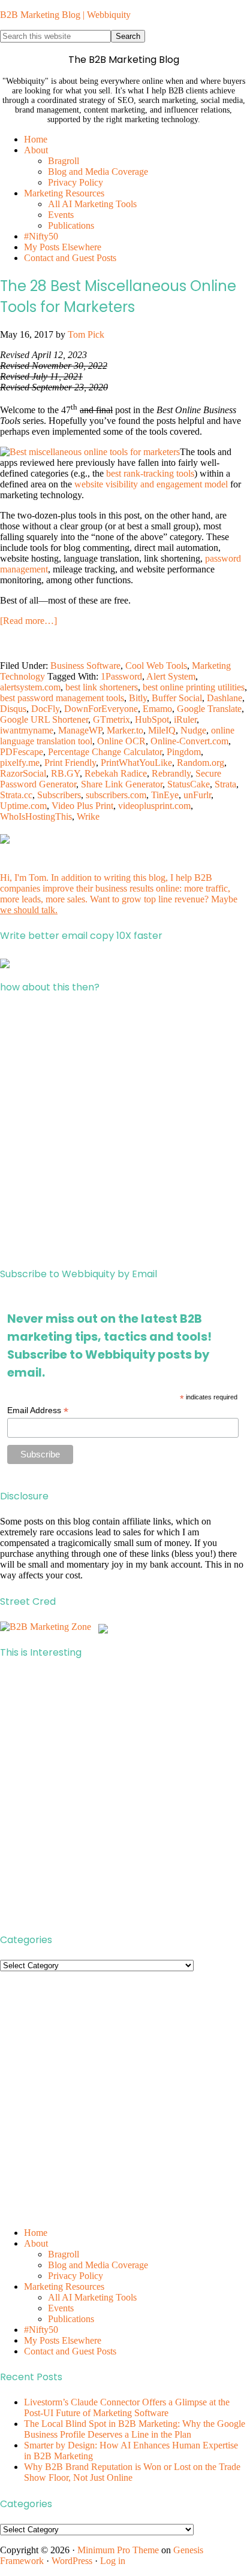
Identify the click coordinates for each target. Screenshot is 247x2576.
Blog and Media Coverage (98, 2265)
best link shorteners (102, 687)
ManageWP (80, 730)
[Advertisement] (123, 1131)
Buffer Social (177, 698)
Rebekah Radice (116, 773)
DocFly (45, 709)
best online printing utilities (194, 687)
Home (36, 2233)
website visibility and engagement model (151, 484)
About (36, 2243)
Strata (225, 784)
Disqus (13, 709)
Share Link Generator (122, 784)
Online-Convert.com (189, 741)
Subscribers (59, 795)
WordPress (72, 2561)
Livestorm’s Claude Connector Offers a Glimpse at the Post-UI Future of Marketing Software (127, 2407)
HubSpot (152, 719)
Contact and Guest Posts (70, 2351)
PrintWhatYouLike (136, 763)
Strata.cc (16, 795)
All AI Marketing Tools (92, 2297)
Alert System (171, 676)
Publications (71, 2319)
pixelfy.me (20, 763)
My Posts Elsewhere (63, 2340)
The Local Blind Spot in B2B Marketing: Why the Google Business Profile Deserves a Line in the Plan (135, 2429)
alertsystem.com (30, 687)
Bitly (138, 698)
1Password (121, 676)
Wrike (88, 816)
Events (61, 2308)
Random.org (201, 763)
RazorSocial (23, 773)
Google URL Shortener (44, 719)
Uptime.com (23, 806)
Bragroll (64, 2254)
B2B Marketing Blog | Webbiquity (65, 15)
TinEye (165, 795)
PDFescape (22, 752)
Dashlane (225, 698)
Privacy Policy (76, 2276)
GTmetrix (112, 719)
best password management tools (62, 698)
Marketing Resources (64, 2286)
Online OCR (121, 741)
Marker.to (125, 730)
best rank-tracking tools (150, 473)
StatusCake (189, 784)
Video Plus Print (82, 806)
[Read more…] (28, 621)
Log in (113, 2561)
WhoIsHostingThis (36, 816)
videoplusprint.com (154, 806)
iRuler (185, 719)
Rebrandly (171, 773)
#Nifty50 (41, 2330)
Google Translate (209, 709)
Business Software (85, 666)
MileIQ (162, 730)
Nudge (193, 730)
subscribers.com (116, 795)
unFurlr (197, 795)
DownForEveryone (101, 709)
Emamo (157, 709)
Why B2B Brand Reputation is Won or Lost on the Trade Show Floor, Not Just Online (132, 2472)
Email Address (38, 1410)
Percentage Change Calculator (105, 752)
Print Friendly (70, 763)
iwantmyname (27, 730)
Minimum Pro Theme (118, 2550)
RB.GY (65, 773)
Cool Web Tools (156, 666)
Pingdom (184, 752)
